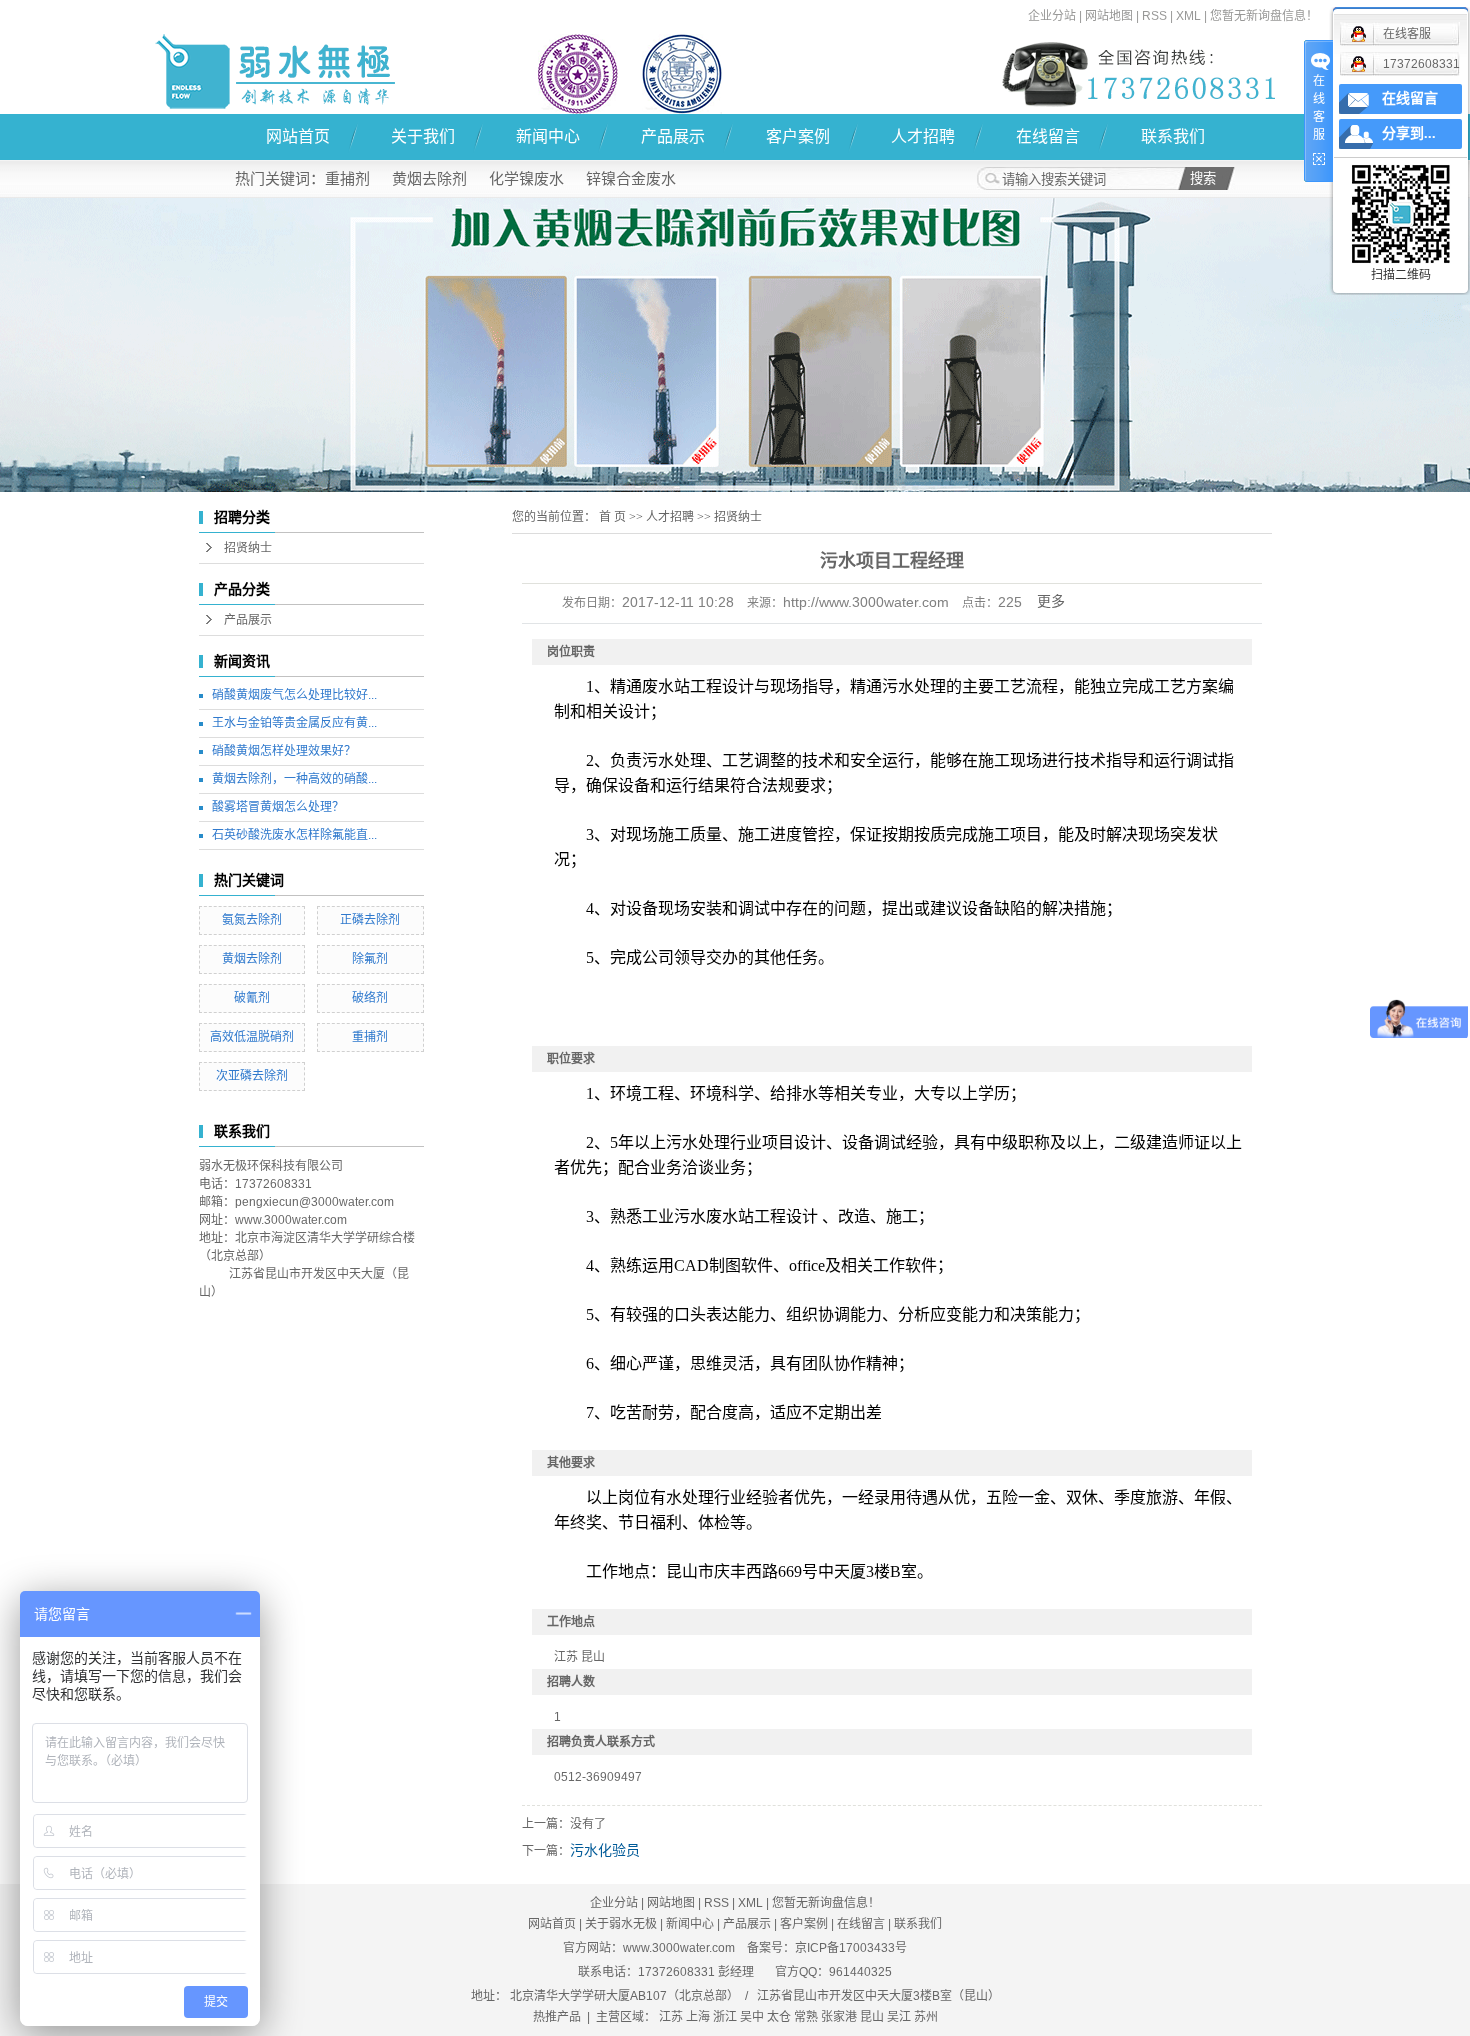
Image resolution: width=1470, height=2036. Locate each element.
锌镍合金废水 (631, 178)
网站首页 (298, 136)
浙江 (725, 2017)
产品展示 (673, 136)
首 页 (612, 517)
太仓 (779, 2017)
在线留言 (1048, 136)
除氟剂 (370, 959)
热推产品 (557, 2017)
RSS (1154, 16)
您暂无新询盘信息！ (1264, 16)
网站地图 (1109, 16)
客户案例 (798, 136)
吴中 (752, 2017)
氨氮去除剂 (252, 920)
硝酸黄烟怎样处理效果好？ (284, 751)
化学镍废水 (526, 178)
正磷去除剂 (370, 920)
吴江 (899, 2017)
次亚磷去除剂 (252, 1076)
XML (1188, 16)
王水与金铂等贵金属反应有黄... (294, 723)
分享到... (1409, 133)
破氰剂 (252, 998)
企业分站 (1052, 16)
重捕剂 (347, 178)
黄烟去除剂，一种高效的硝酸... (294, 779)
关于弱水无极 (621, 1924)
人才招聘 (923, 136)
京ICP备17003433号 (851, 1948)
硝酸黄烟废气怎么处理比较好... (294, 695)
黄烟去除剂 (429, 178)
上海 (698, 2017)
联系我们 (1173, 136)
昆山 (872, 2017)
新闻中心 (548, 136)
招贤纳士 (248, 548)
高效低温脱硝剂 (252, 1037)
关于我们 (423, 136)
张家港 (839, 2017)
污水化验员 (605, 1850)
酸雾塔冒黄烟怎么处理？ (278, 807)
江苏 (671, 2017)
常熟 (806, 2017)
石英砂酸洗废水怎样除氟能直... (294, 835)
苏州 (926, 2017)
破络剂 (370, 998)
